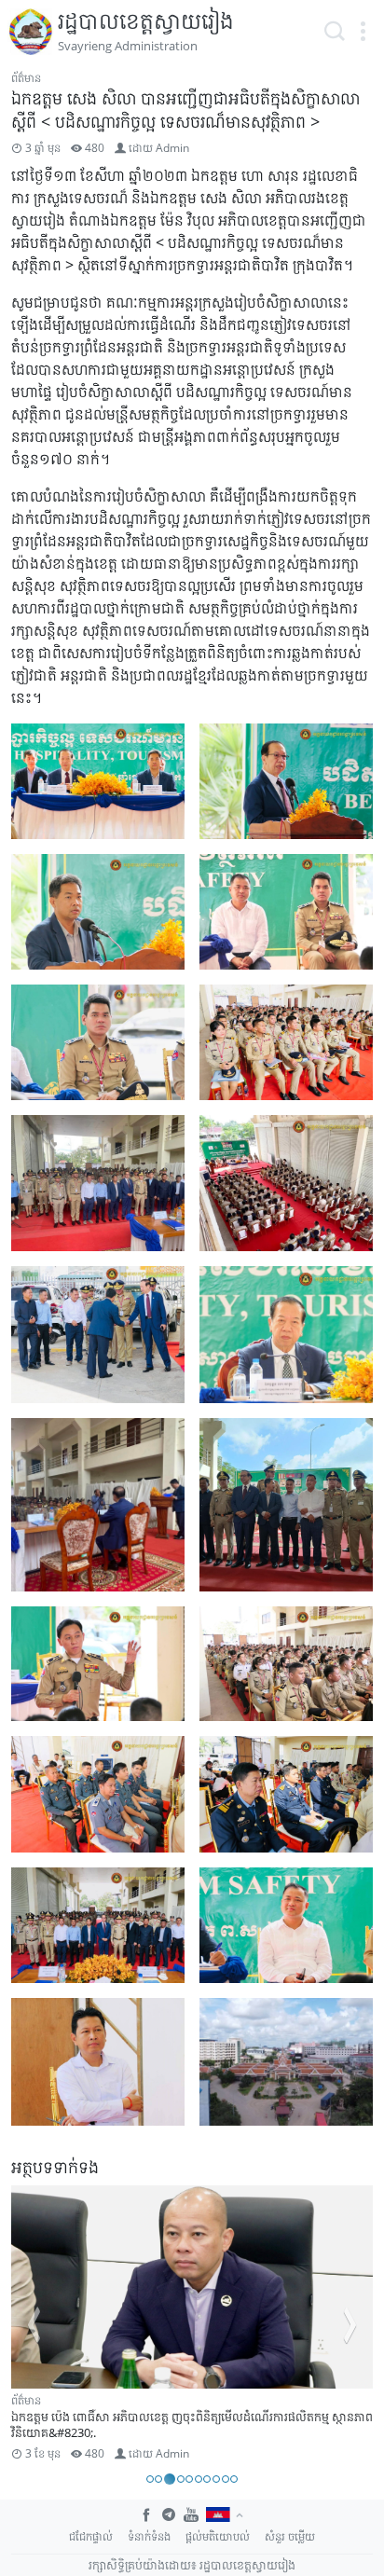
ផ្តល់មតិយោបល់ (218, 2536)
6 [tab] (199, 2479)
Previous (34, 2325)
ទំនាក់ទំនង (149, 2536)
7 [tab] (207, 2479)
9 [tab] (226, 2479)
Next (350, 2325)
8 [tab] (216, 2479)
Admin (172, 148)
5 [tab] (189, 2479)
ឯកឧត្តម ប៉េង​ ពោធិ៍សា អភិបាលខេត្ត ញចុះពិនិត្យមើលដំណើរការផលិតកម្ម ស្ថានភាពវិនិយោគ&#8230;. (192, 2424)
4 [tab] (181, 2479)
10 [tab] (234, 2479)
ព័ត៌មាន (26, 78)
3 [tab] (170, 2479)
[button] (363, 32)
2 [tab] (158, 2479)
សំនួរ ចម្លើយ (290, 2536)
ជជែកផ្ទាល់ (91, 2536)
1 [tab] (150, 2479)
